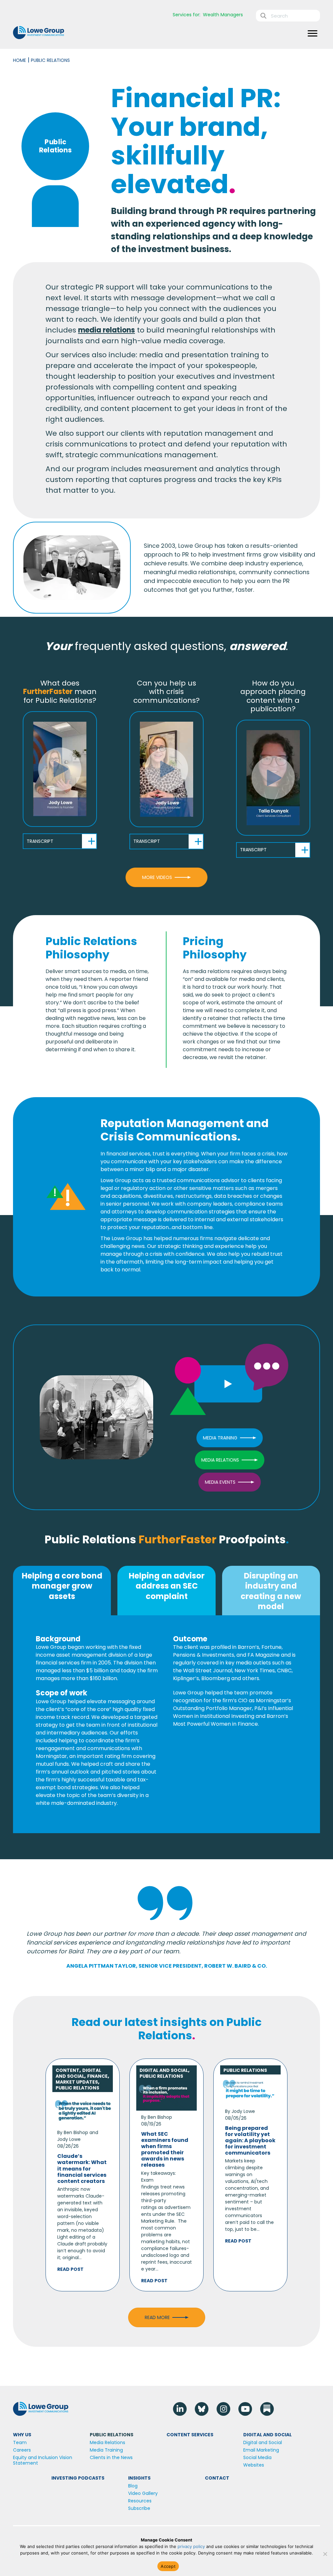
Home (20, 60)
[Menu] (313, 34)
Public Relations (77, 2088)
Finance (97, 2076)
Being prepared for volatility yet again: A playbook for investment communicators (250, 2141)
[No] (325, 2554)
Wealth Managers (223, 15)
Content (67, 2070)
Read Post (70, 2269)
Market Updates (77, 2082)
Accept (168, 2566)
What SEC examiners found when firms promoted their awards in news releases (165, 2150)
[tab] (62, 1591)
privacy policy (191, 2546)
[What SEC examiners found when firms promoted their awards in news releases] (166, 2095)
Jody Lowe (69, 2139)
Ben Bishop (76, 2132)
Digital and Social (78, 2073)
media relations (107, 330)
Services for (186, 15)
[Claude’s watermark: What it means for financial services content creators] (83, 2109)
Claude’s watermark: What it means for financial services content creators (82, 2169)
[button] (60, 769)
